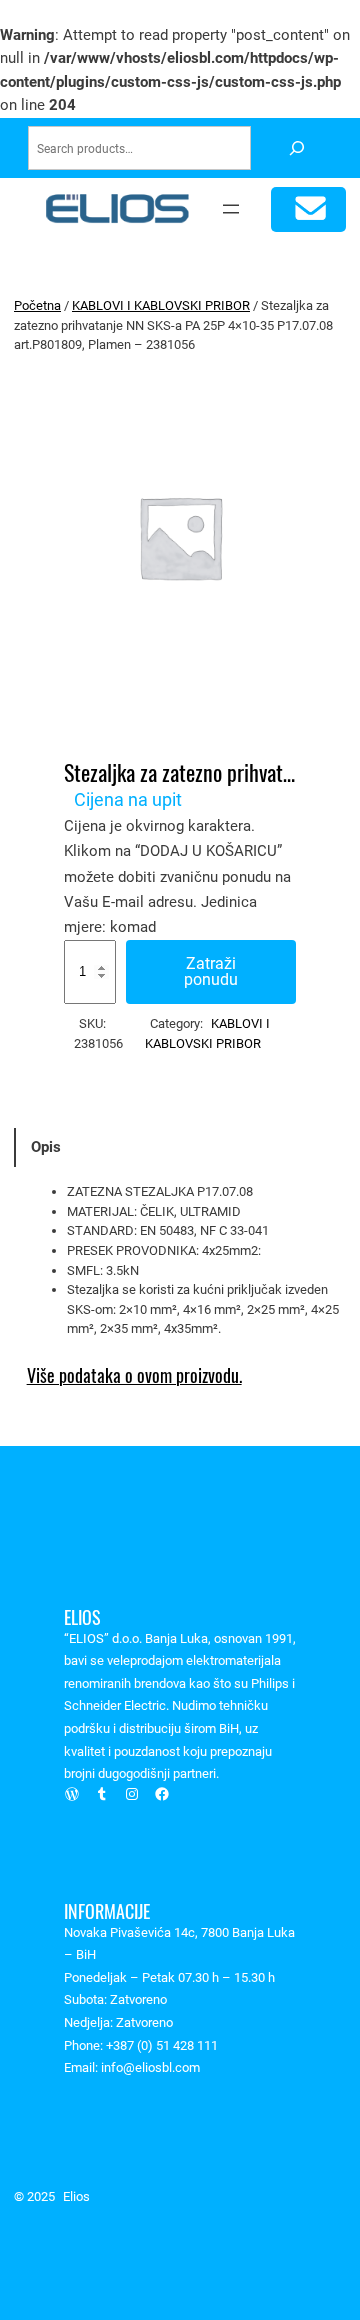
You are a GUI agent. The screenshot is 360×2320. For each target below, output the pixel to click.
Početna (37, 305)
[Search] (296, 148)
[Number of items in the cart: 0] (308, 209)
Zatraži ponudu (211, 971)
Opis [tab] (46, 1147)
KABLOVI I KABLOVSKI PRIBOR (161, 305)
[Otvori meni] (231, 209)
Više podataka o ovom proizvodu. (134, 1375)
